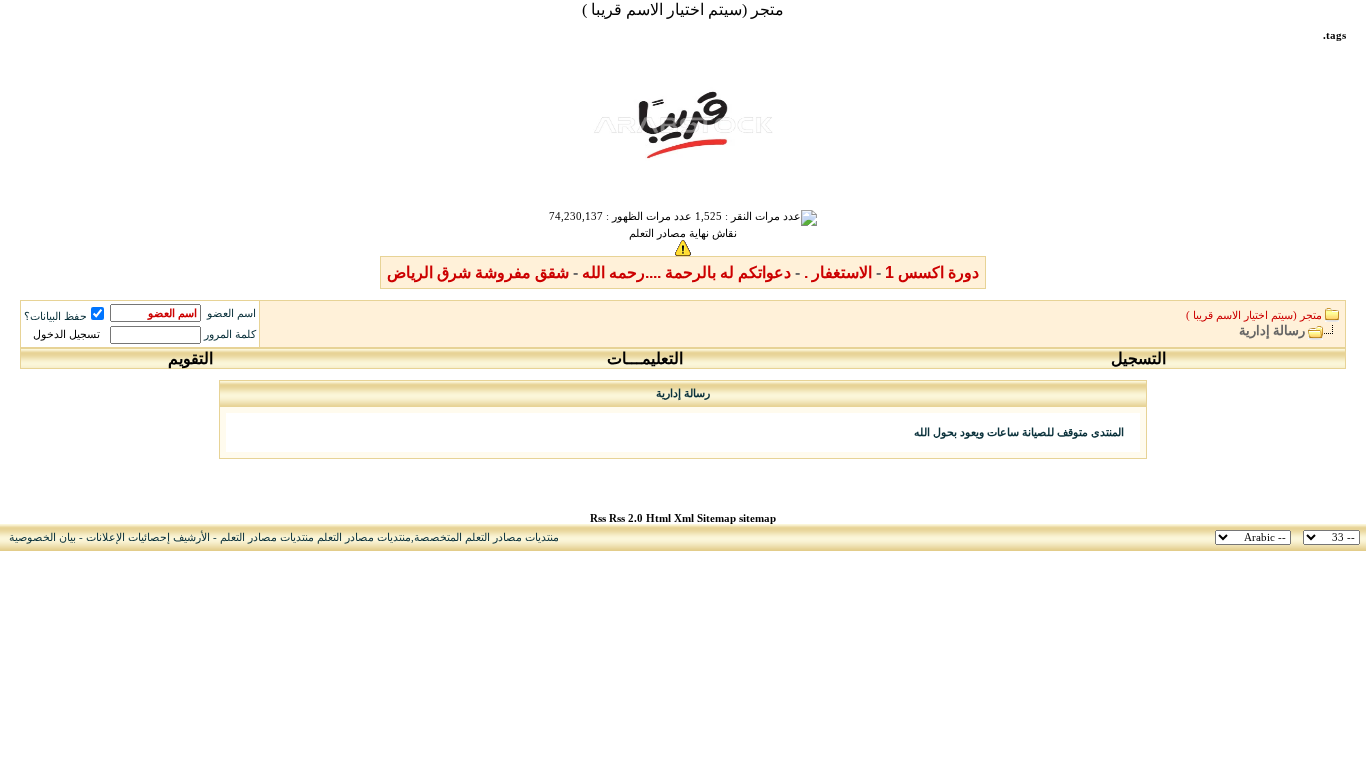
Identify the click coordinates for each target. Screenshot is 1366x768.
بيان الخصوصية (42, 537)
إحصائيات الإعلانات (128, 537)
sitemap (757, 518)
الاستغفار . (838, 272)
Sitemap (716, 518)
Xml (684, 518)
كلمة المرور (230, 334)
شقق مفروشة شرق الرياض (478, 272)
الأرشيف (191, 537)
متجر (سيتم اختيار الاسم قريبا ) (683, 9)
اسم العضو (231, 313)
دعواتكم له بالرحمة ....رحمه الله (686, 272)
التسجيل (1138, 358)
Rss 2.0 (626, 518)
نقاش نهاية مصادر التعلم (683, 233)
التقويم (190, 358)
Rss (598, 518)
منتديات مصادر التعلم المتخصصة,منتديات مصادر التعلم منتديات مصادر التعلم (389, 537)
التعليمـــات (645, 358)
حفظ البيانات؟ (55, 316)
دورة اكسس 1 (932, 272)
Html (660, 518)
